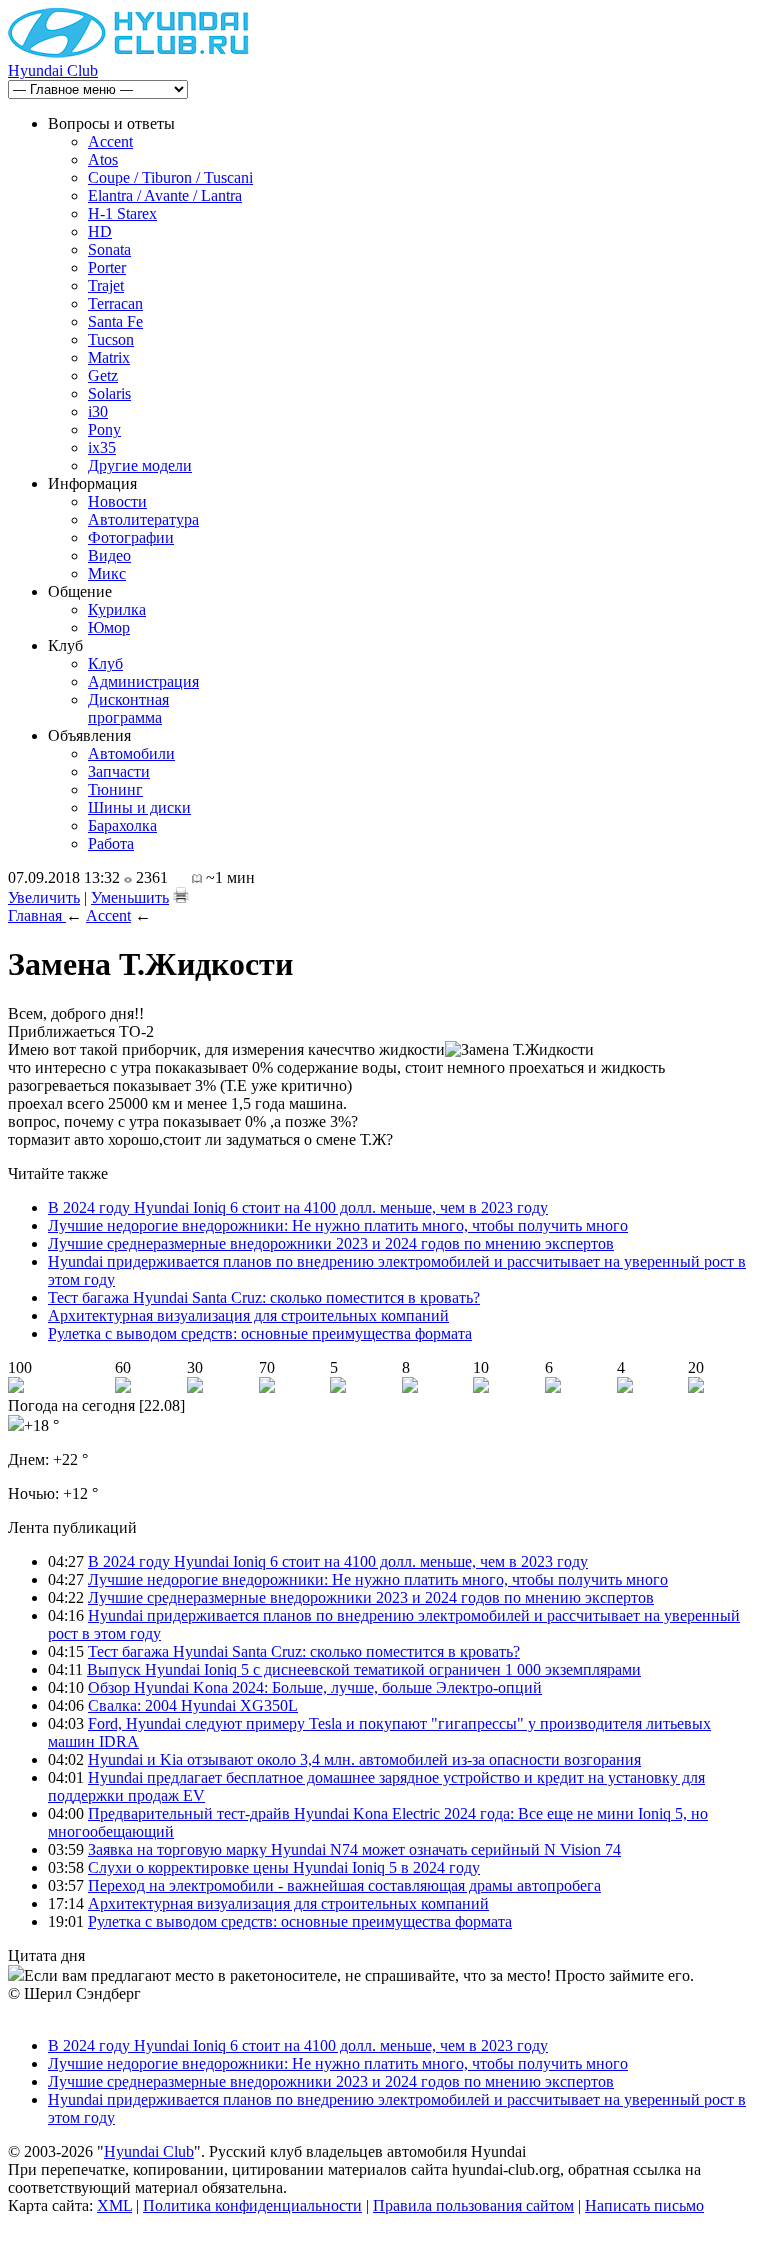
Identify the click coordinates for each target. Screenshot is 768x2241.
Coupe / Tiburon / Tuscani (170, 177)
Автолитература (143, 519)
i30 (98, 411)
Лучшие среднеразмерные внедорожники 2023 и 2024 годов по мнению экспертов (331, 1243)
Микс (107, 573)
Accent (110, 141)
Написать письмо (644, 2205)
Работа (111, 843)
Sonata (109, 249)
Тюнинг (115, 789)
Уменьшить (130, 897)
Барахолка (122, 825)
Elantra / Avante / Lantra (165, 195)
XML (114, 2205)
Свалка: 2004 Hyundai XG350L (193, 1705)
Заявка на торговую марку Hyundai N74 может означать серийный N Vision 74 (354, 1849)
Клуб (105, 663)
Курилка (117, 609)
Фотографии (131, 537)
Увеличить (44, 897)
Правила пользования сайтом (473, 2205)
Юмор (109, 627)
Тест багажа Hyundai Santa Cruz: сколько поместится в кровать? (264, 1297)
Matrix (109, 357)
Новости (117, 501)
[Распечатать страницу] (181, 895)
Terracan (115, 303)
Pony (104, 429)
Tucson (111, 339)
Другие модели (140, 465)
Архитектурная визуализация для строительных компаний (248, 1315)
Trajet (106, 285)
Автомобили (131, 753)
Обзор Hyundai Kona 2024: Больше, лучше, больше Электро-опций (315, 1687)
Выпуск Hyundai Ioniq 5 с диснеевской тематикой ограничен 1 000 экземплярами (364, 1669)
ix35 (102, 447)
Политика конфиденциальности (252, 2205)
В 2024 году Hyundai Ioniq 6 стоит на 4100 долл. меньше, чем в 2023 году (298, 1207)
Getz (103, 375)
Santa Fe (115, 321)
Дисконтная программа (128, 708)
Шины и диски (139, 807)
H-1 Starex (122, 213)
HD (100, 231)
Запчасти (119, 771)
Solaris (109, 393)
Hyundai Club (53, 70)
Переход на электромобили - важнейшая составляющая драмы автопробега (344, 1885)
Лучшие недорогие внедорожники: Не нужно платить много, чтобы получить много (338, 1225)
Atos (103, 159)
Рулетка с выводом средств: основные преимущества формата (260, 1333)
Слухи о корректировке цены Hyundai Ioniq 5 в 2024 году (284, 1867)
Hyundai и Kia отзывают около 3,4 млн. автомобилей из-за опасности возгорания (364, 1759)
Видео (109, 555)
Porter (107, 267)
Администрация (143, 681)
